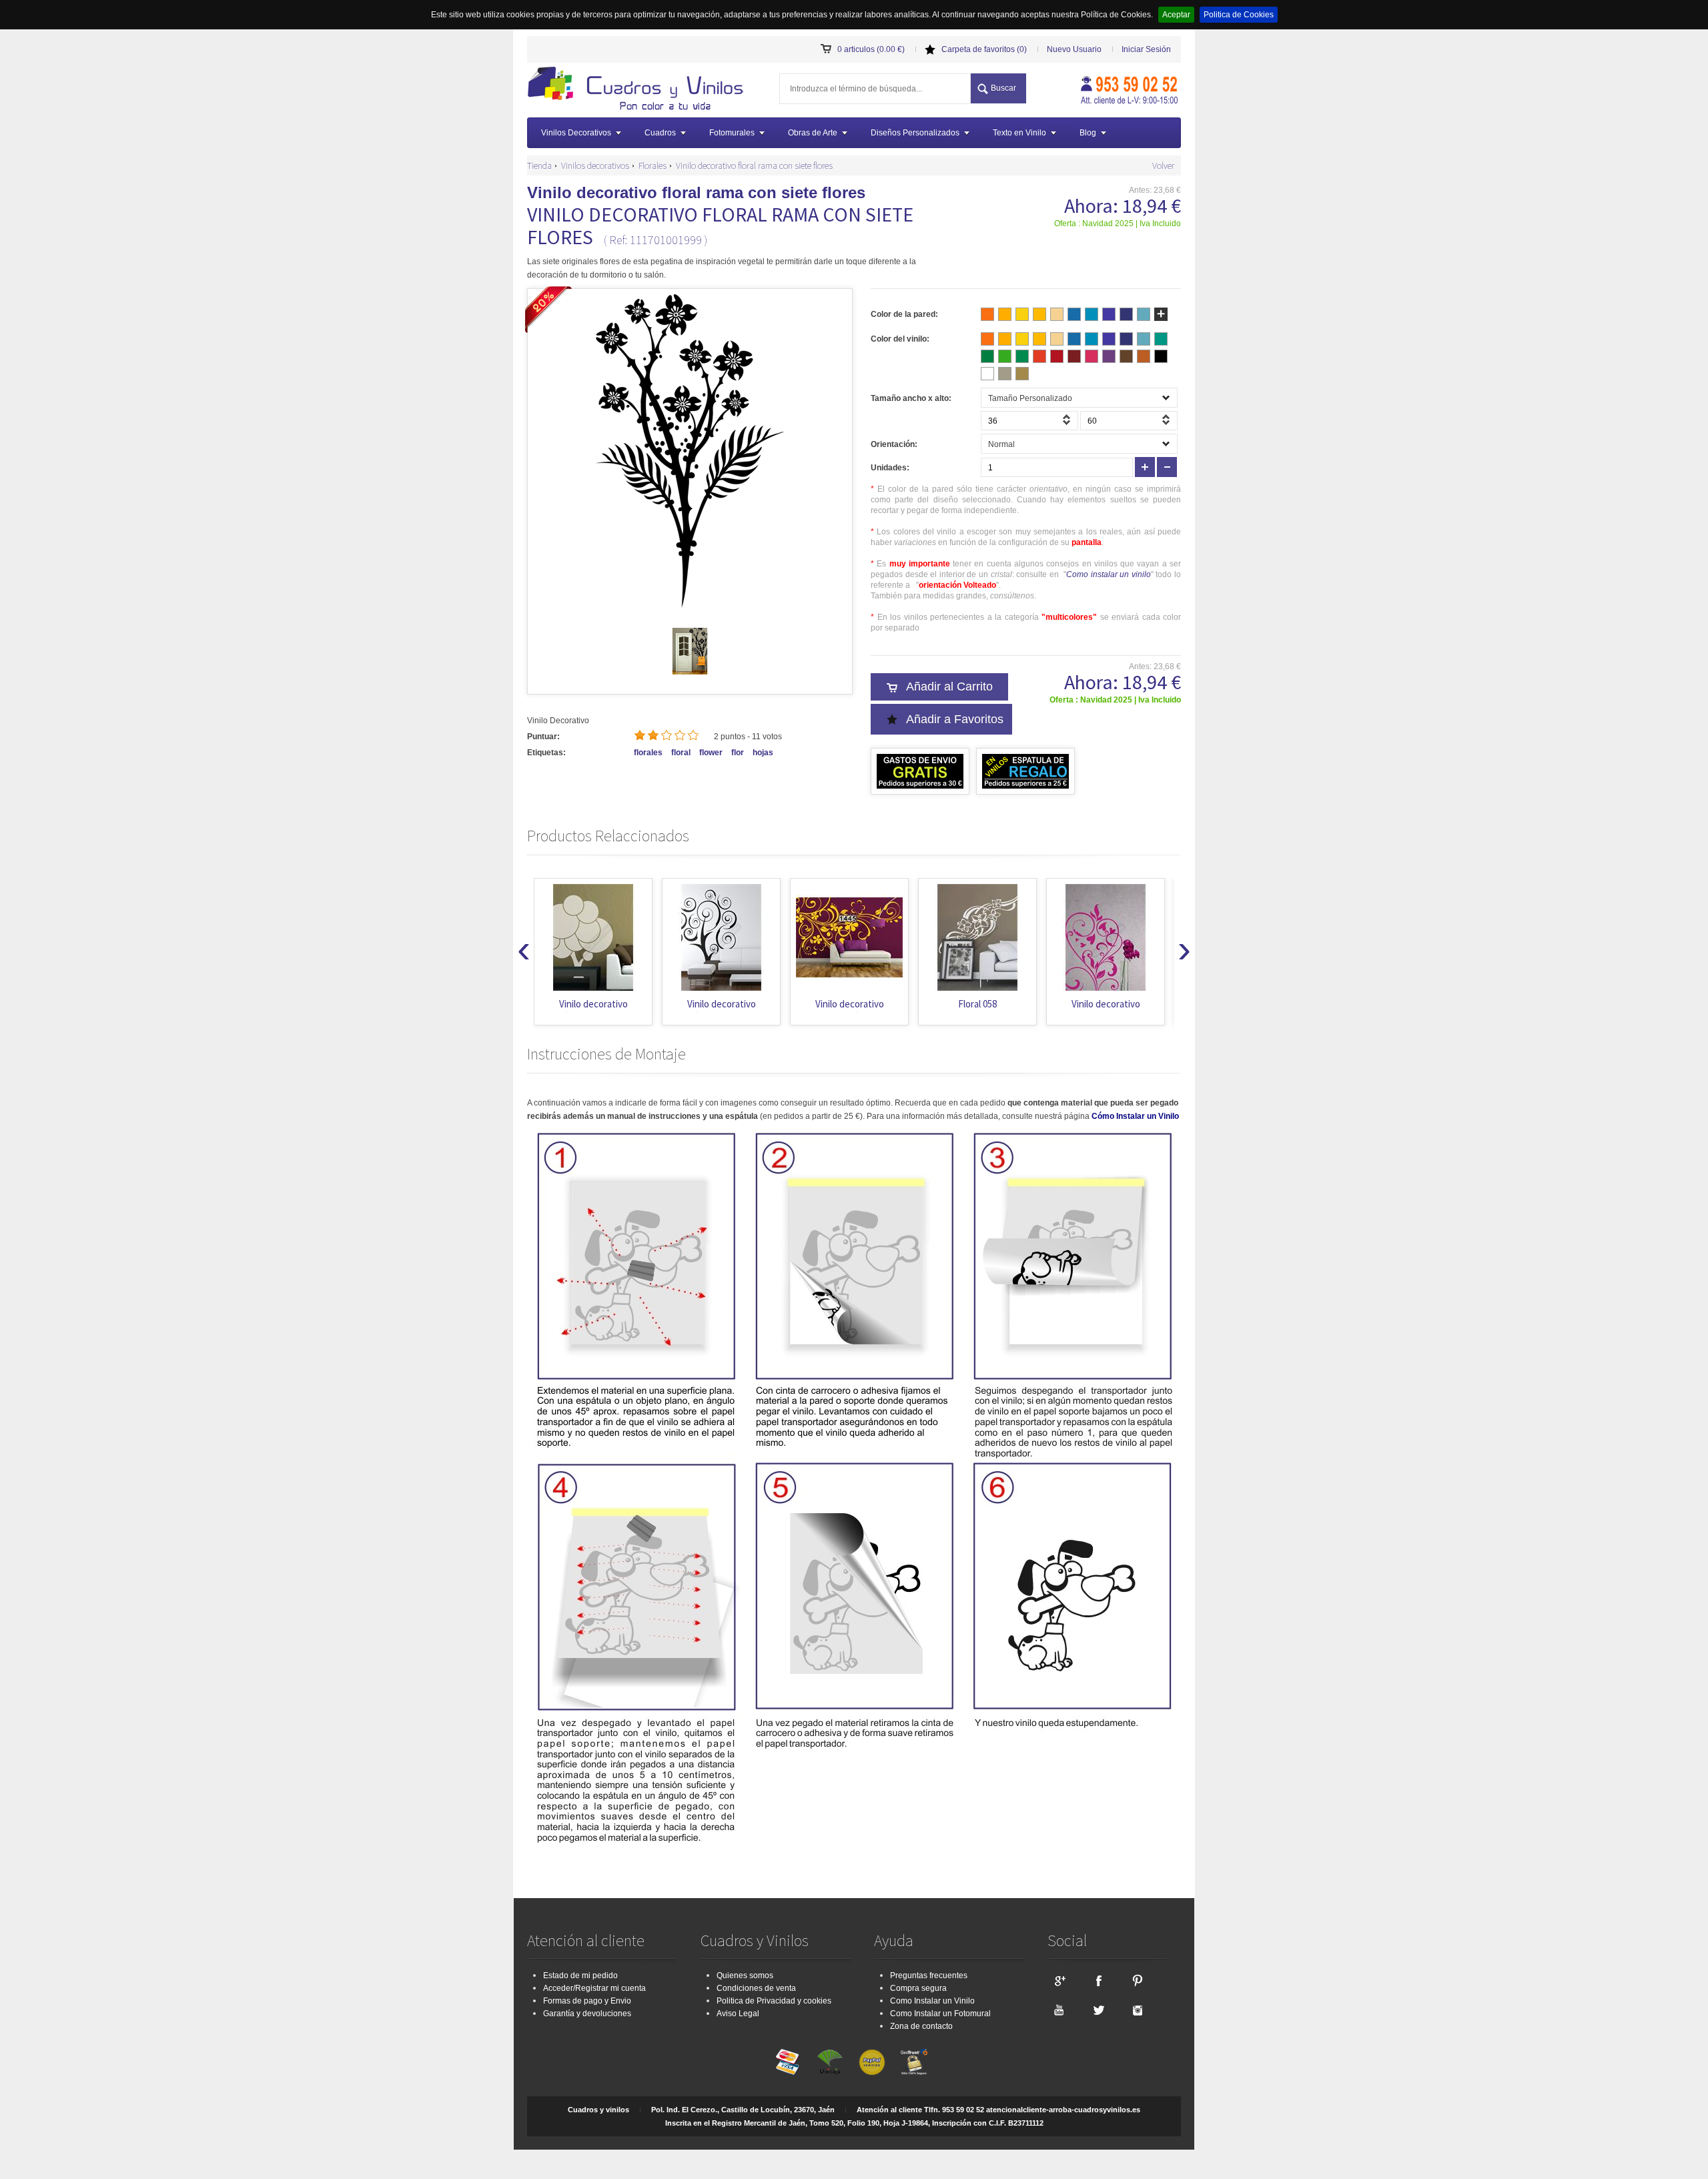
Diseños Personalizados (915, 133)
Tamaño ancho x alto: (911, 398)
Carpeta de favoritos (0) (984, 49)
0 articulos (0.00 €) (871, 49)
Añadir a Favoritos (955, 719)
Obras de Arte (813, 133)
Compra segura (918, 1988)
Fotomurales (732, 133)
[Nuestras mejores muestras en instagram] (1138, 2010)
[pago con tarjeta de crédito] (788, 2062)
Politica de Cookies (1239, 15)
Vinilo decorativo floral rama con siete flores (754, 165)
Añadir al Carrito (949, 687)
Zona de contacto (921, 2026)
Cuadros (660, 133)
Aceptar (1176, 15)
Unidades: (890, 468)
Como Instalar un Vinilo (932, 2001)
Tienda (539, 165)
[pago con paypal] (872, 2062)
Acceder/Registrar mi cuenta (594, 1988)
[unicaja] (830, 2062)
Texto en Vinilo (1019, 133)
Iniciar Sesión (1146, 49)
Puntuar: (543, 737)
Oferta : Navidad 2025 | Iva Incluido (1118, 224)
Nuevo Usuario (1074, 49)
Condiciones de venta (756, 1988)
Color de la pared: (904, 314)
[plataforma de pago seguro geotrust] (914, 2062)
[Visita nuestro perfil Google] (1059, 1980)
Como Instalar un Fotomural (940, 2014)
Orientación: (894, 444)
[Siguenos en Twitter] (1098, 2010)
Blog (1088, 133)
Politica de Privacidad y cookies (774, 2001)
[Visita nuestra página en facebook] (1098, 1980)
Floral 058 (977, 1004)
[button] (1068, 424)
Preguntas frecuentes (929, 1976)
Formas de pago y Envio (587, 2001)
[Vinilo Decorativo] (640, 90)
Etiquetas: (546, 753)
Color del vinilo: (900, 339)
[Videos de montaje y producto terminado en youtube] (1059, 2010)
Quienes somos (745, 1976)
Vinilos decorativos (595, 165)
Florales (653, 165)
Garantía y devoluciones (587, 2014)
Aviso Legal (738, 2014)
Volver (1163, 165)
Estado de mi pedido (580, 1976)
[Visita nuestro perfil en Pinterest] (1138, 1980)
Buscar (1003, 88)
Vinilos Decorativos (576, 133)
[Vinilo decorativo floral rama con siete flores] (690, 672)
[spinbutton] (1029, 421)
